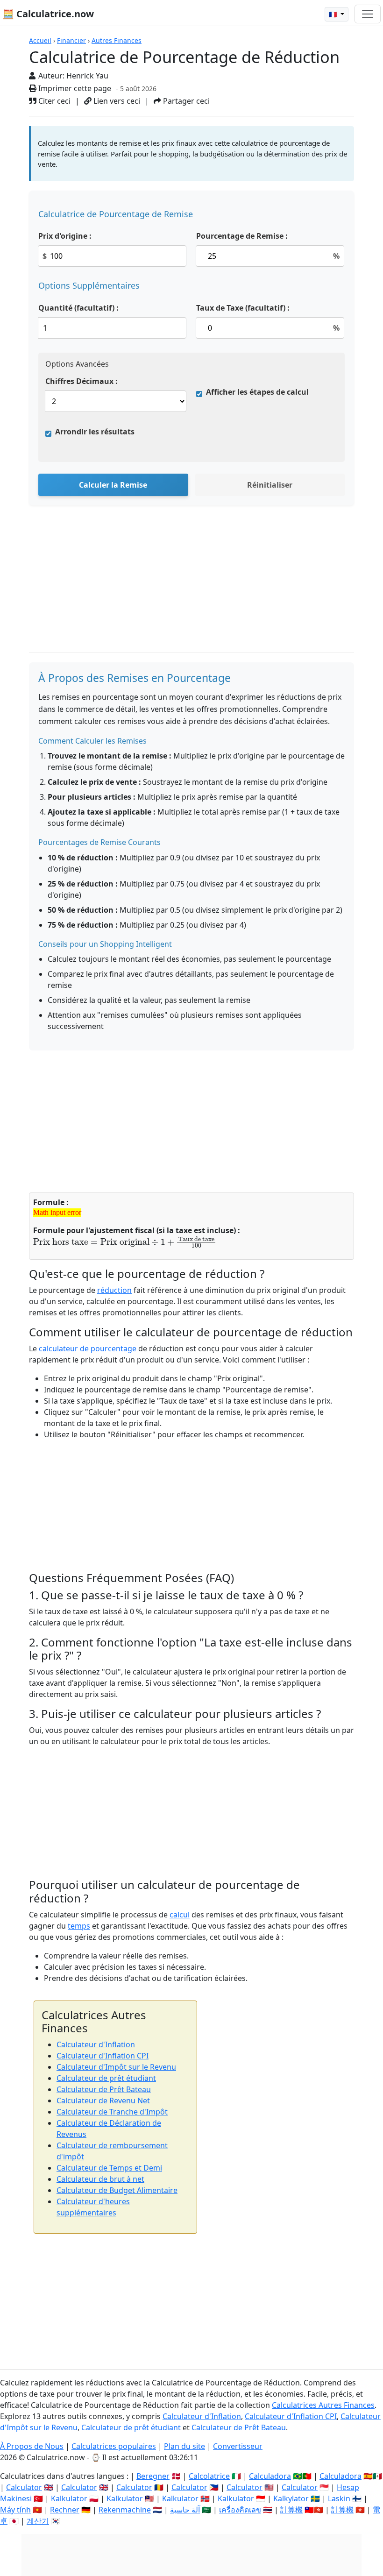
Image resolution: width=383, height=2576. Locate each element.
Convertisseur (238, 2446)
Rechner (65, 2510)
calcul (180, 1915)
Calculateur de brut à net (100, 2179)
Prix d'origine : (65, 236)
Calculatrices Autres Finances (323, 2405)
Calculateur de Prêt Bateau (104, 2089)
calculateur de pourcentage (88, 1348)
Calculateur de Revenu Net (103, 2101)
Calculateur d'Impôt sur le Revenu (116, 2067)
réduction (114, 1290)
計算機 (291, 2510)
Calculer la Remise (113, 485)
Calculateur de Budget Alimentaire (117, 2190)
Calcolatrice (209, 2476)
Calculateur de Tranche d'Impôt (112, 2112)
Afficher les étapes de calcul (257, 392)
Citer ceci (53, 101)
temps (79, 1926)
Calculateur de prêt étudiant (106, 2078)
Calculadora (270, 2476)
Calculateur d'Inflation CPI (103, 2056)
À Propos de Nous (32, 2446)
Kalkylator (291, 2498)
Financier (71, 40)
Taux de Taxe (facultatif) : (243, 308)
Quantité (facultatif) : (78, 308)
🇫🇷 (334, 14)
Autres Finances (117, 40)
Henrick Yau (87, 76)
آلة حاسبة (185, 2510)
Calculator (24, 2487)
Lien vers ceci (116, 101)
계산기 (38, 2521)
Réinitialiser (270, 485)
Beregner (153, 2476)
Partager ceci (185, 101)
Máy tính (15, 2510)
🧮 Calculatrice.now (48, 14)
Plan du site (184, 2446)
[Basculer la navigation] (368, 14)
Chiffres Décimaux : (82, 381)
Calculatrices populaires (114, 2446)
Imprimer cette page (74, 88)
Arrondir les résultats (95, 432)
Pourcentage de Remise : (242, 236)
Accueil (40, 40)
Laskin (339, 2498)
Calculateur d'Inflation (96, 2044)
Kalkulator (69, 2498)
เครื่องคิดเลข (240, 2510)
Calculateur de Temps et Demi (109, 2168)
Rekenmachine (125, 2510)
